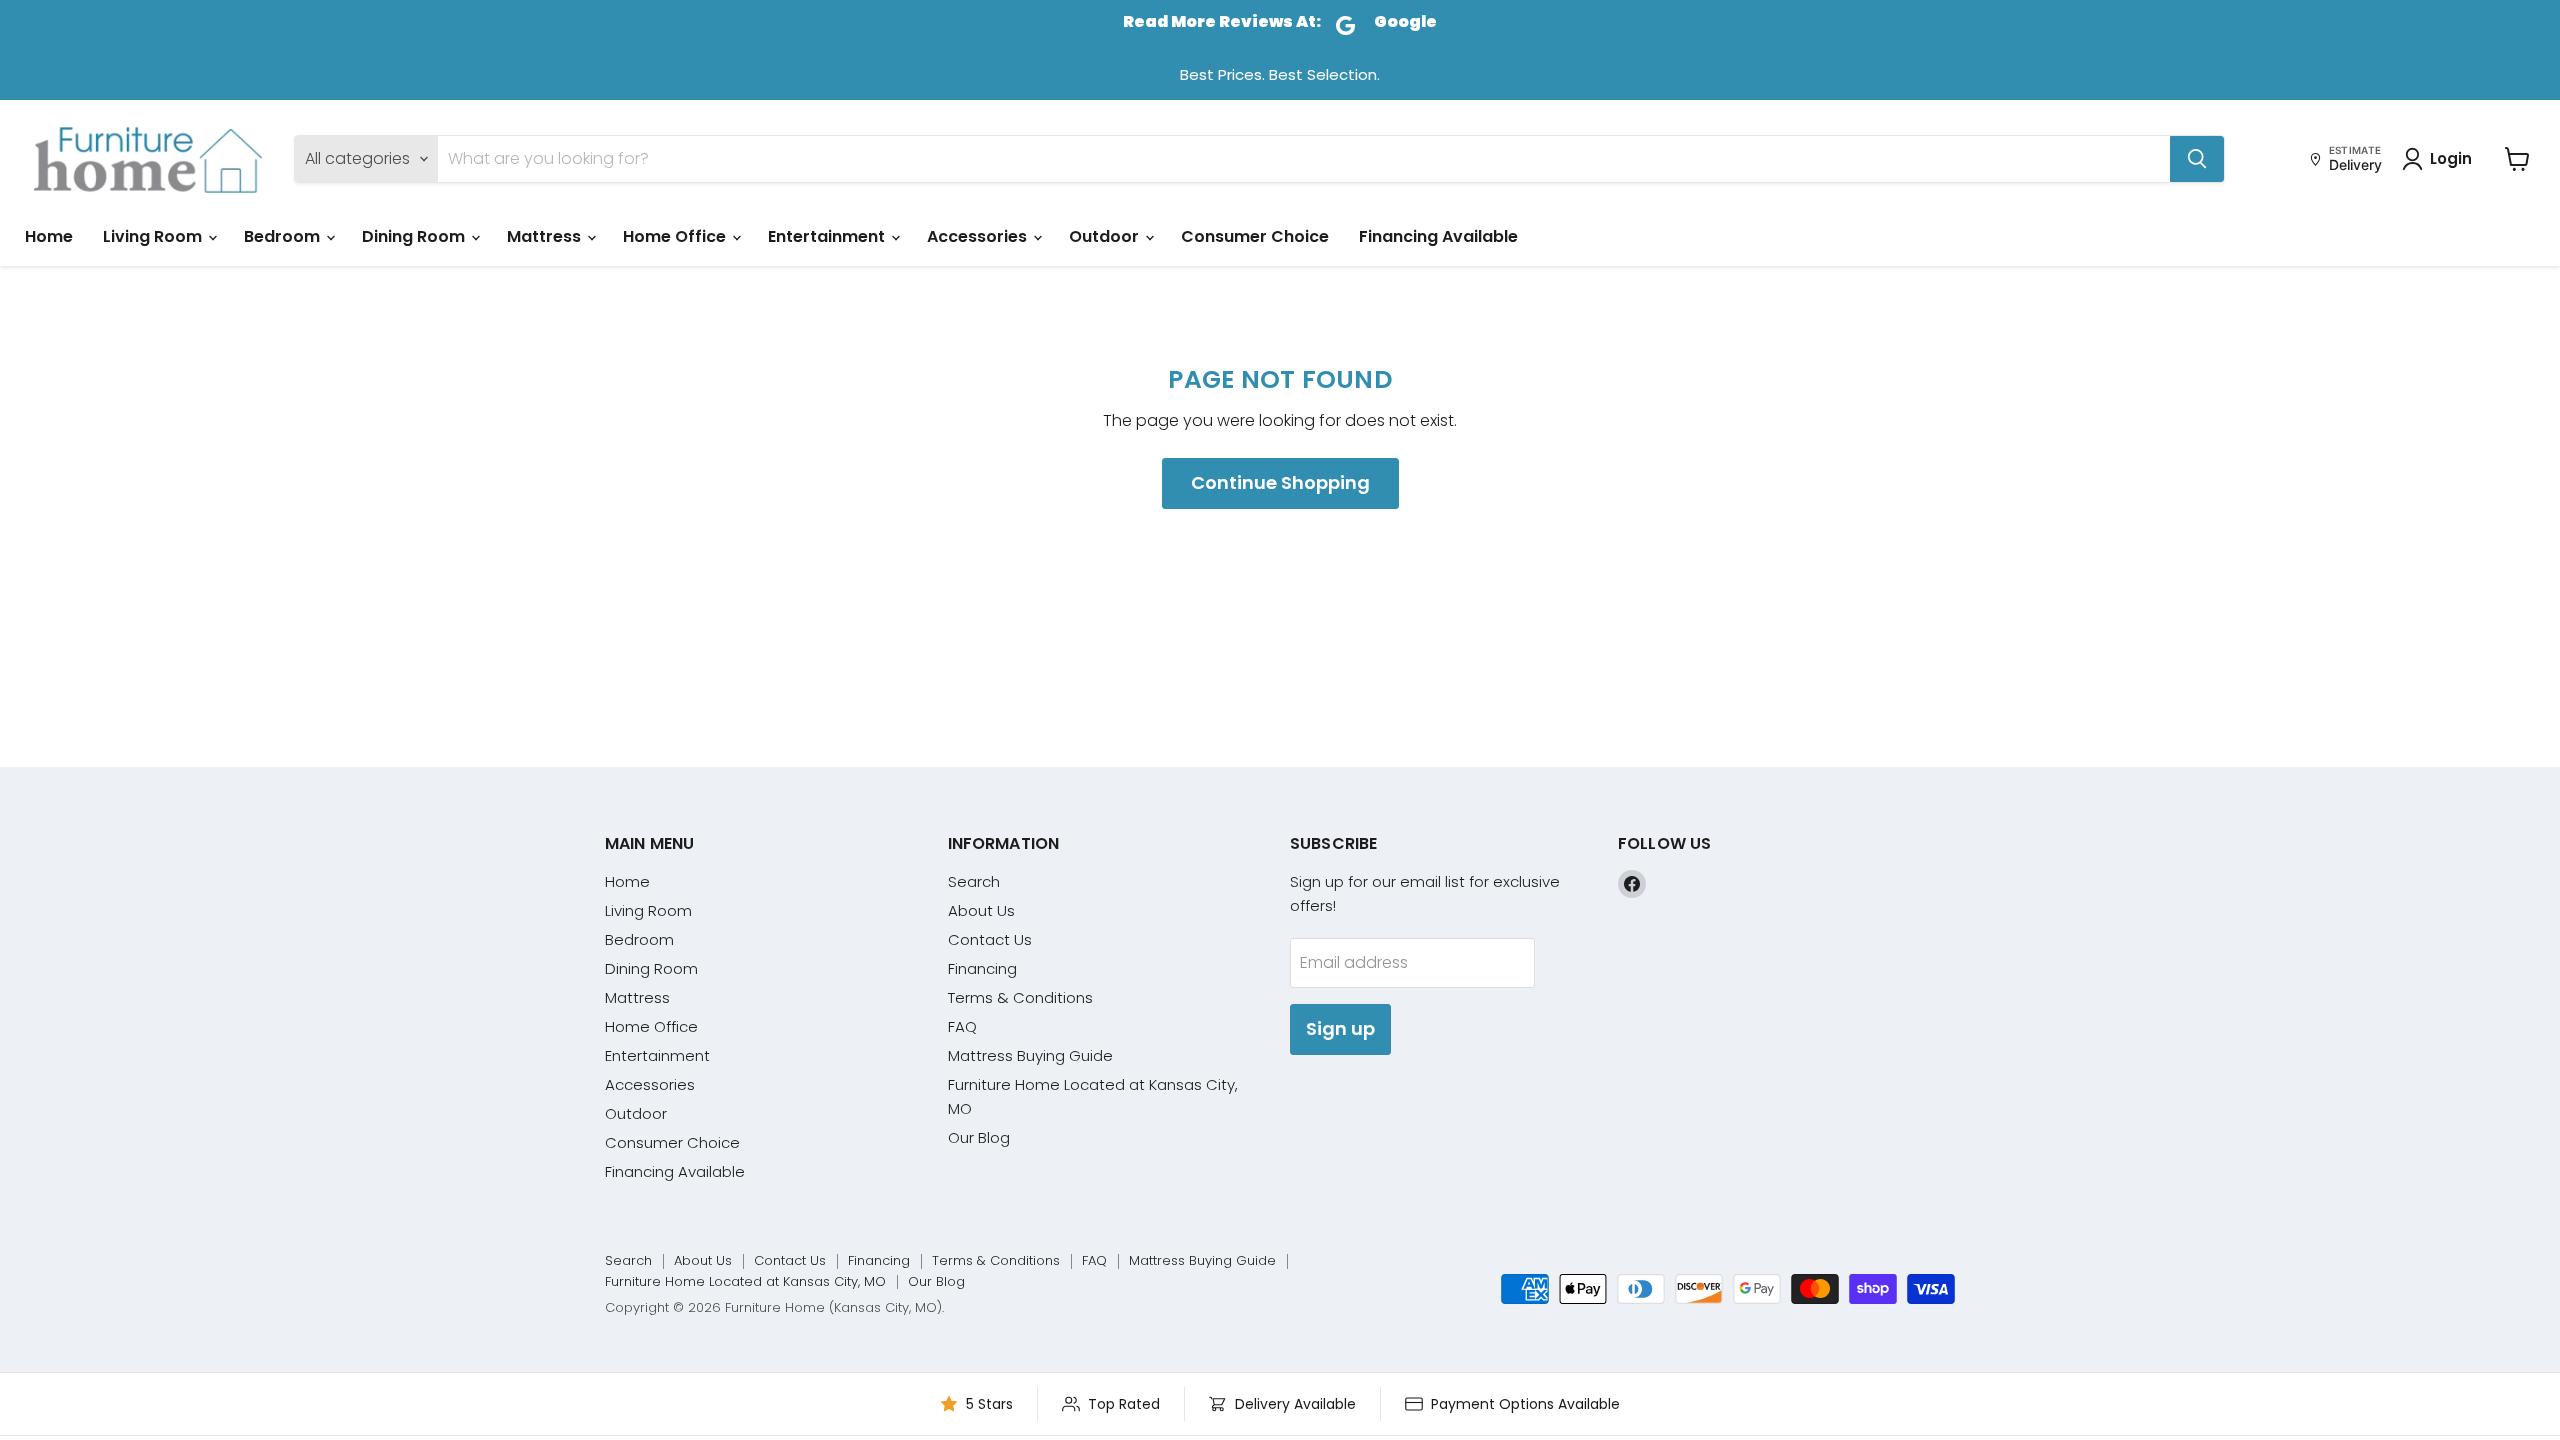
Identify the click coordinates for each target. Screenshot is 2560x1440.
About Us (981, 910)
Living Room (154, 236)
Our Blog (979, 1137)
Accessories (979, 236)
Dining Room (415, 236)
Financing (982, 968)
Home (49, 236)
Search (974, 881)
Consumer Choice (1255, 236)
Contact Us (990, 939)
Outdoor (1106, 236)
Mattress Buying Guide (1030, 1055)
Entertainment (828, 236)
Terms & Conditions (1020, 997)
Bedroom (284, 236)
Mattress (546, 236)
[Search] (2197, 159)
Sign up (1340, 1028)
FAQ (962, 1026)
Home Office (676, 236)
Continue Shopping (1280, 482)
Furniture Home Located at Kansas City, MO (745, 1281)
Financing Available (1438, 236)
